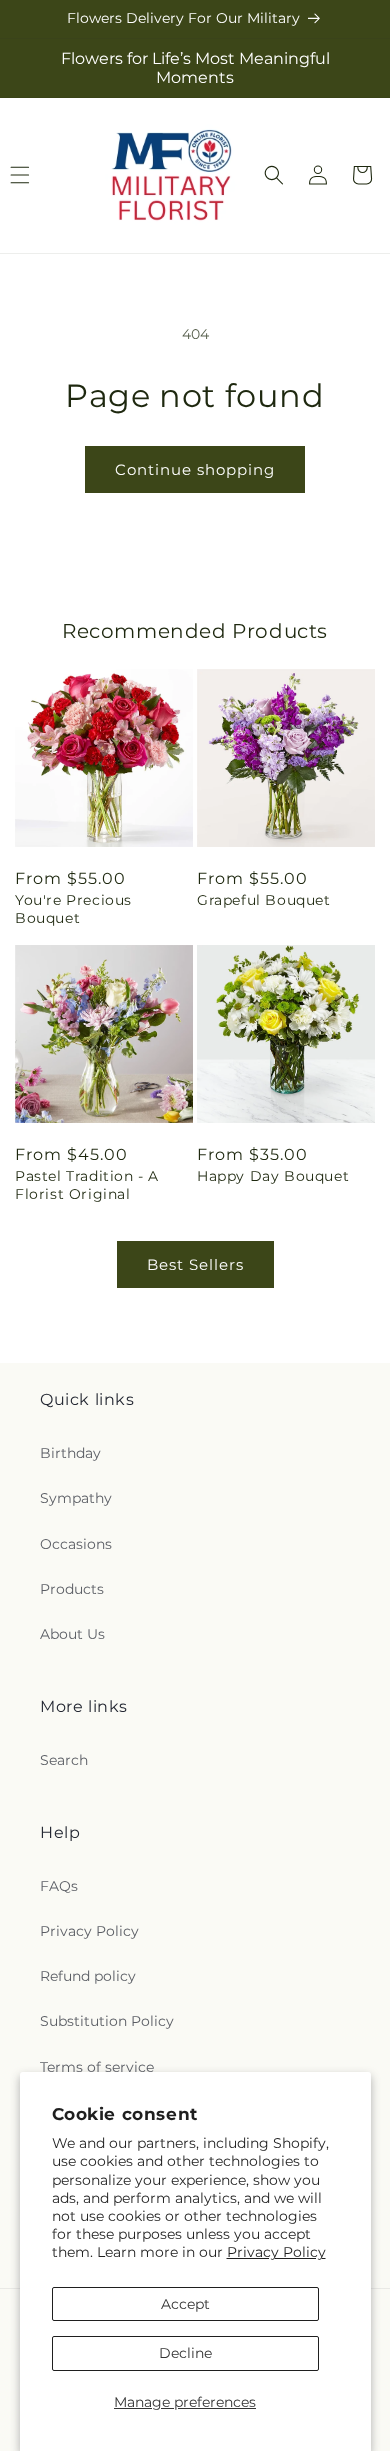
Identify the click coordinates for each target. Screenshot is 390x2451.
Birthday (70, 1453)
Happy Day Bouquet (273, 1176)
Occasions (76, 1544)
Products (72, 1589)
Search (64, 1760)
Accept (185, 2304)
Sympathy (76, 1498)
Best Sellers (195, 1264)
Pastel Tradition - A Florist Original (87, 1185)
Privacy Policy (276, 2252)
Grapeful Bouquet (264, 900)
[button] (274, 175)
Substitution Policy (107, 2021)
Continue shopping (195, 469)
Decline (185, 2353)
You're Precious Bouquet (73, 909)
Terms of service (97, 2067)
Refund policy (88, 1976)
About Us (72, 1634)
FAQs (59, 1886)
